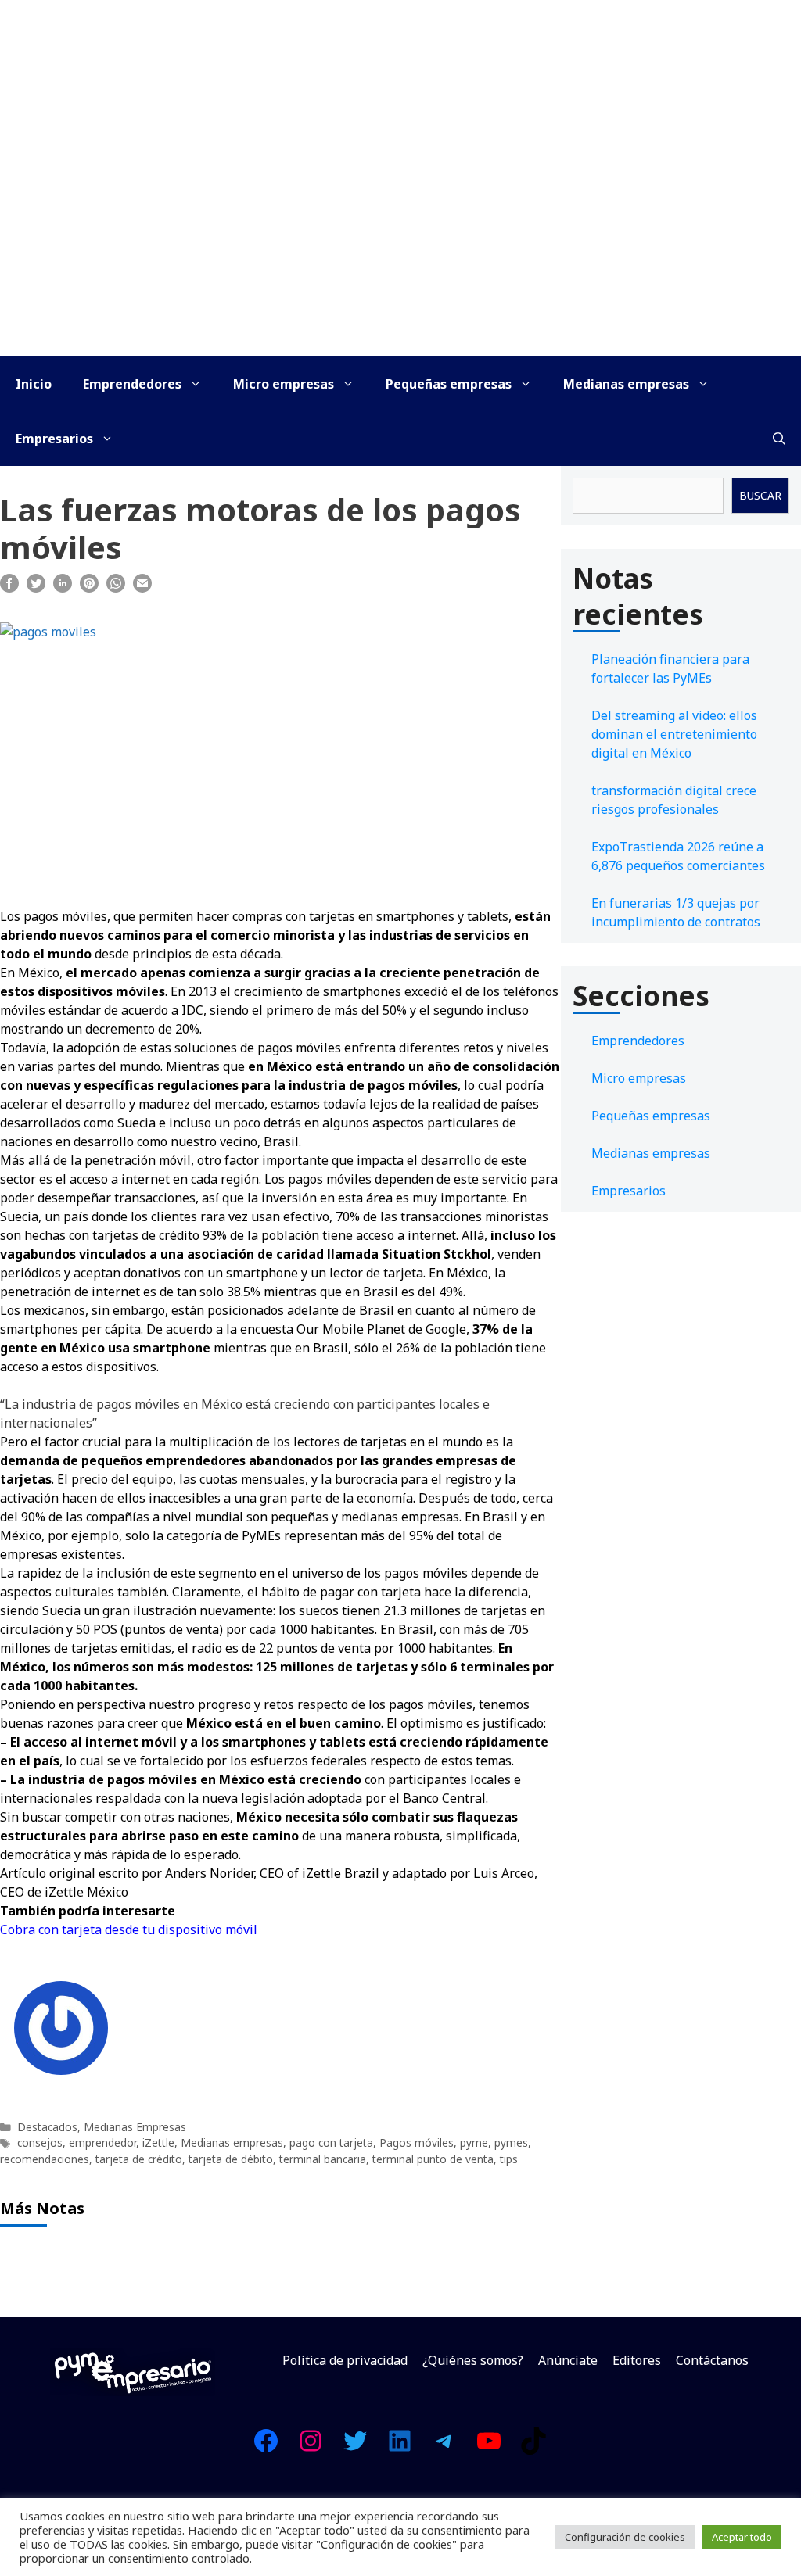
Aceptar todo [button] (742, 2537)
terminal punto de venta (433, 2159)
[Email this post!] (142, 588)
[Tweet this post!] (36, 588)
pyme (474, 2142)
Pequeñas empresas (449, 384)
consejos (40, 2142)
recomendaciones (45, 2159)
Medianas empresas (626, 384)
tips (509, 2159)
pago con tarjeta (331, 2142)
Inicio (34, 384)
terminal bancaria (323, 2159)
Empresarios (54, 439)
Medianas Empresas (135, 2127)
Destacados (47, 2127)
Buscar (760, 495)
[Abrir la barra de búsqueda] (779, 439)
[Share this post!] (9, 588)
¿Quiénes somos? (473, 2360)
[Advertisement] (400, 239)
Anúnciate (568, 2360)
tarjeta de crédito (139, 2159)
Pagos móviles (417, 2142)
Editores (637, 2360)
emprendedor (102, 2142)
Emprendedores (132, 384)
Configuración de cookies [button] (625, 2537)
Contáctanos (712, 2360)
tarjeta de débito (231, 2159)
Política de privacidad (345, 2360)
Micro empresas (284, 384)
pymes (511, 2142)
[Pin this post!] (89, 588)
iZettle (158, 2142)
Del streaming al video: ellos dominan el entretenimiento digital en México (674, 734)
